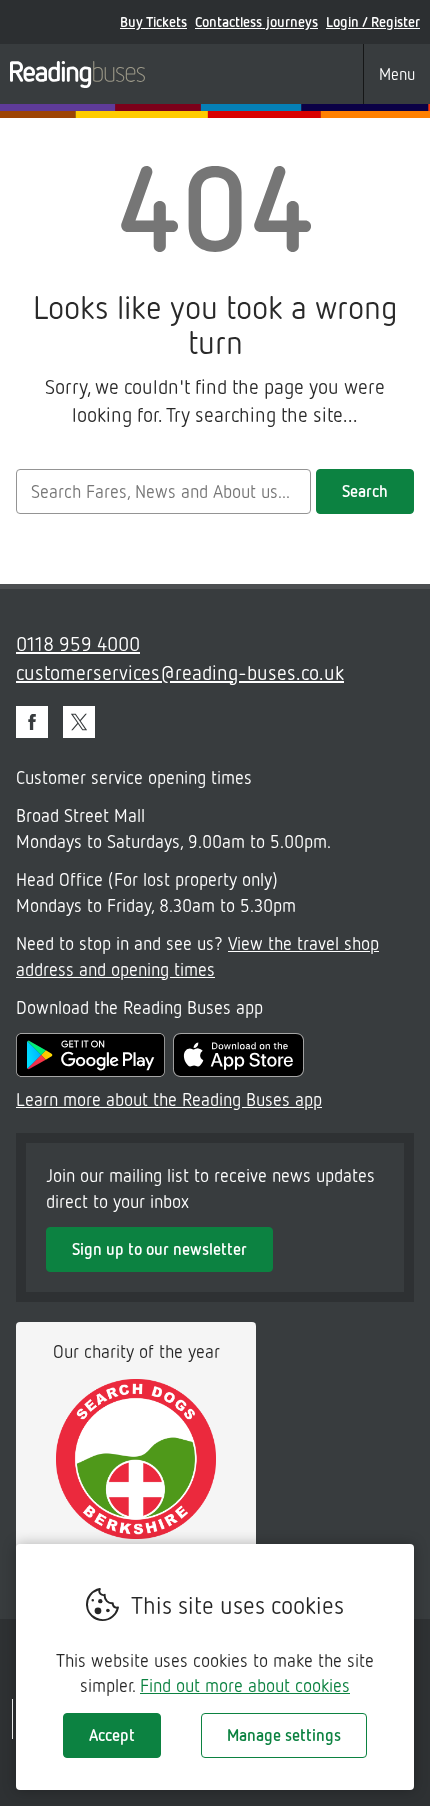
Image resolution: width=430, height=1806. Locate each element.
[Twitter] (79, 722)
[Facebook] (32, 722)
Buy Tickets (153, 21)
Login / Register (373, 21)
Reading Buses (77, 74)
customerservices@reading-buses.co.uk (180, 672)
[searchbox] (163, 491)
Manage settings (284, 1735)
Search (365, 491)
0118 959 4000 (78, 643)
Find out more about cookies (245, 1685)
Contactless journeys (256, 21)
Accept (112, 1735)
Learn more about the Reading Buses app (169, 1099)
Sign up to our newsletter (159, 1249)
